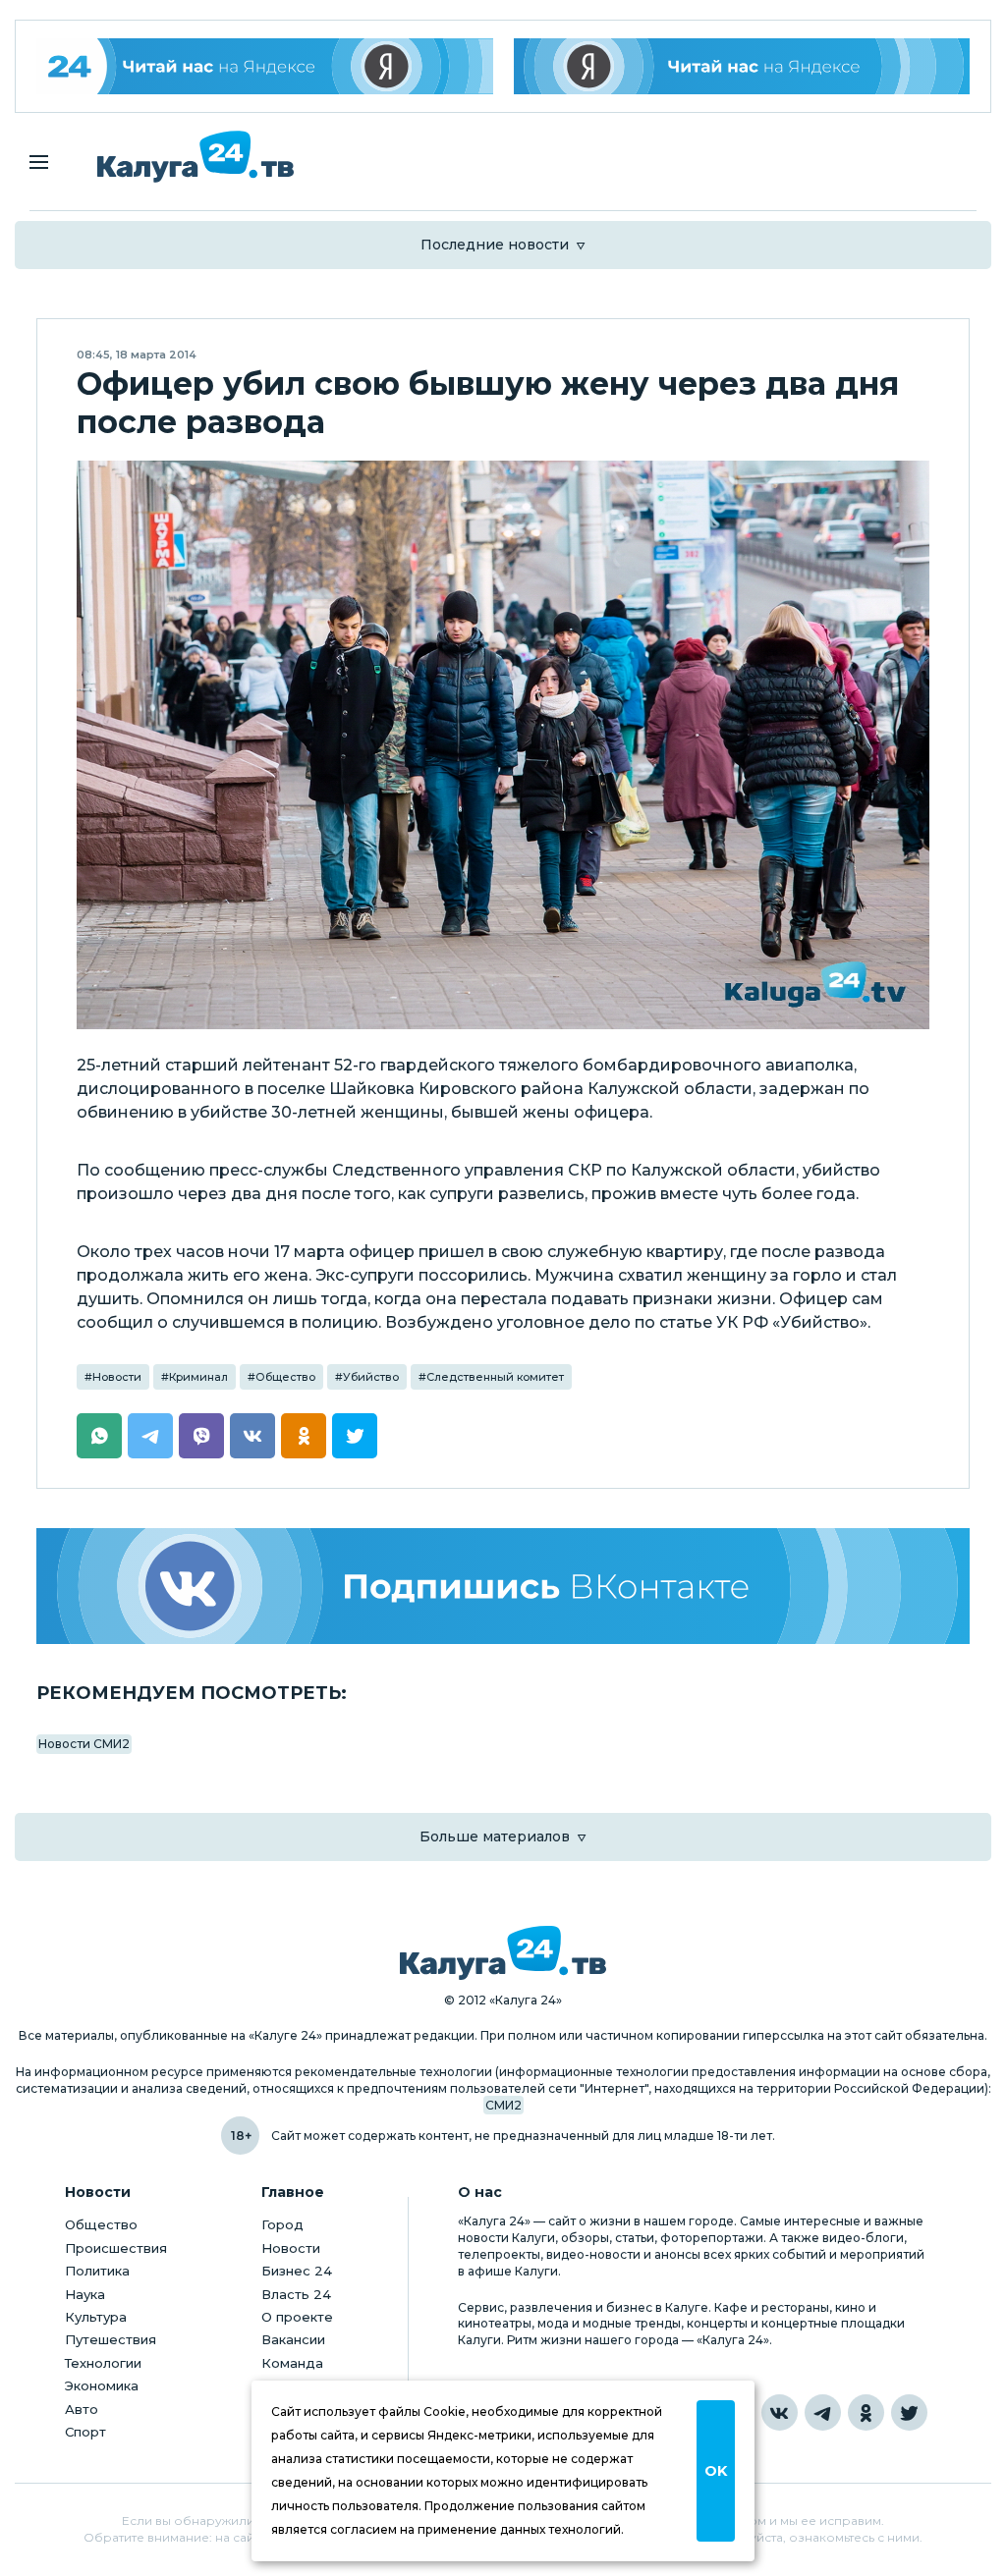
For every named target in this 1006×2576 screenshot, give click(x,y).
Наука (85, 2294)
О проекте (297, 2317)
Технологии (103, 2363)
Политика (97, 2271)
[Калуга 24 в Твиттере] (909, 2412)
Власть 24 (296, 2294)
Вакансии (293, 2339)
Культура (96, 2317)
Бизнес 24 (297, 2271)
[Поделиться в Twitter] (355, 1436)
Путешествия (111, 2339)
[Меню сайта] (39, 162)
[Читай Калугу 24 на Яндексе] (265, 66)
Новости (117, 1377)
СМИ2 (503, 2105)
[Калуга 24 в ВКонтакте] (780, 2412)
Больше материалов (495, 1836)
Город (282, 2224)
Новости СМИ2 (84, 1744)
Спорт (85, 2432)
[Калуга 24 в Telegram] (823, 2412)
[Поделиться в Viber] (201, 1436)
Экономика (102, 2385)
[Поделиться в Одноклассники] (304, 1436)
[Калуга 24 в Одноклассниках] (866, 2412)
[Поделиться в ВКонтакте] (252, 1436)
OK (716, 2471)
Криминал (198, 1377)
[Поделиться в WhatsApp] (99, 1436)
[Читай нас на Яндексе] (742, 66)
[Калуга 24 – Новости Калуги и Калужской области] (196, 157)
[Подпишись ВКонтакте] (503, 1586)
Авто (82, 2409)
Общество (285, 1377)
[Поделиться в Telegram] (150, 1436)
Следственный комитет (495, 1377)
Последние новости (495, 245)
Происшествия (116, 2248)
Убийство (371, 1377)
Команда (292, 2363)
